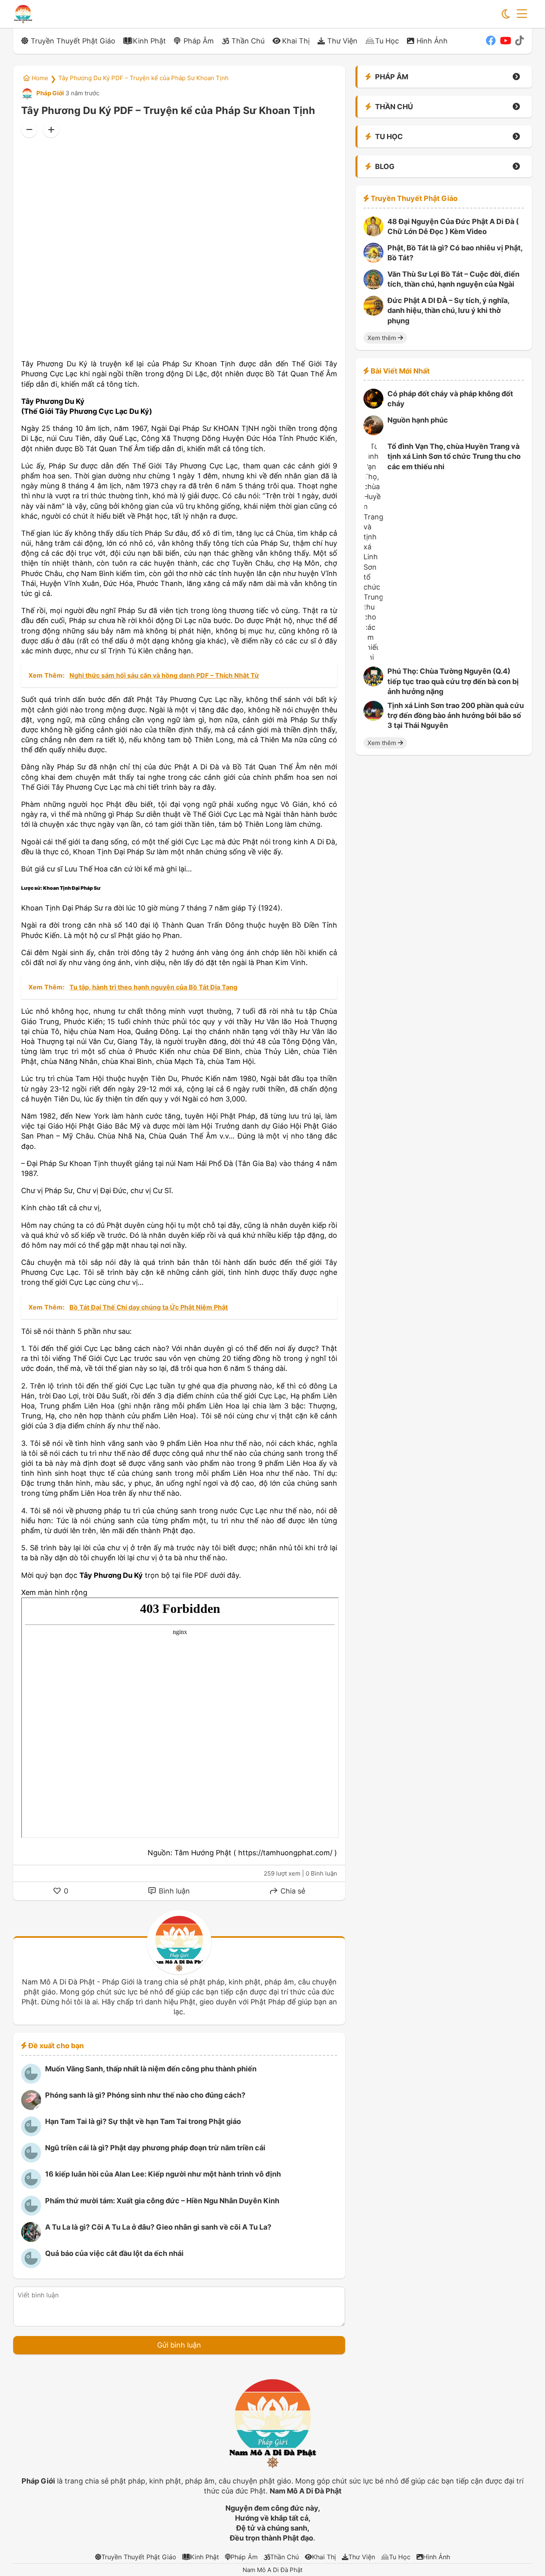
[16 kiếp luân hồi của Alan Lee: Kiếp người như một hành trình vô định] (31, 2186)
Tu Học (387, 41)
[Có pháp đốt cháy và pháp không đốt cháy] (373, 406)
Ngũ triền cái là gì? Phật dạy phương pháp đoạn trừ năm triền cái (155, 2148)
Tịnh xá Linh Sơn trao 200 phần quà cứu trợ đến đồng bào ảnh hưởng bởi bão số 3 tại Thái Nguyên (456, 716)
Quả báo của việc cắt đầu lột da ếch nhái (114, 2253)
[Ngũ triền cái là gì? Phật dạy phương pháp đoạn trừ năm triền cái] (31, 2160)
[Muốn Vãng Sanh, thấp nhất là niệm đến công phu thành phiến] (31, 2081)
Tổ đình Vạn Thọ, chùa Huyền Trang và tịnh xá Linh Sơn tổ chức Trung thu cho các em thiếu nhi (454, 457)
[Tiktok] (519, 41)
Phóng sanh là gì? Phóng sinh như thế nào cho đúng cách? (145, 2095)
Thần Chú (248, 41)
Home (39, 78)
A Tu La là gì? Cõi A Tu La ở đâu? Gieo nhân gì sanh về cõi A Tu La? (158, 2227)
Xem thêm (383, 338)
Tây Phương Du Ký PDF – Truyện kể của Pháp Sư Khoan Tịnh (143, 78)
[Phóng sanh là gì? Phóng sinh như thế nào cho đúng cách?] (31, 2107)
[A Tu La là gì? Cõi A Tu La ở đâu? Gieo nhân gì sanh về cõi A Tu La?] (31, 2239)
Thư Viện (342, 41)
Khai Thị (296, 41)
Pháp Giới (49, 93)
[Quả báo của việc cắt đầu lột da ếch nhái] (31, 2266)
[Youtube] (506, 41)
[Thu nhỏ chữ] (29, 130)
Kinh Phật (149, 41)
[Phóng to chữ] (51, 130)
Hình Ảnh (432, 41)
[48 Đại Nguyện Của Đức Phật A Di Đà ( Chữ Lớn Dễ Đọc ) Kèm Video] (373, 234)
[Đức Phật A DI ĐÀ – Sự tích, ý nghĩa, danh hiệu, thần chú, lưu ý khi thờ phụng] (373, 313)
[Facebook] (491, 41)
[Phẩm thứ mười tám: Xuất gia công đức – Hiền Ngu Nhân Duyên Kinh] (31, 2213)
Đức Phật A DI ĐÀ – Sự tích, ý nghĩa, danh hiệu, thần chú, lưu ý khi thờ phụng (448, 311)
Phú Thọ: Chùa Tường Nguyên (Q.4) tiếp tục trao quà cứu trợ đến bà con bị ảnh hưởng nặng (453, 681)
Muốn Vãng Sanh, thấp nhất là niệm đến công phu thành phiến (151, 2069)
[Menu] (522, 14)
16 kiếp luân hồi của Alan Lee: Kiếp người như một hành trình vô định (163, 2174)
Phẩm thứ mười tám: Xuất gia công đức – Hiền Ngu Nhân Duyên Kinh (162, 2201)
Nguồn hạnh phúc (418, 420)
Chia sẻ (292, 1891)
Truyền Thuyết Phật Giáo (73, 41)
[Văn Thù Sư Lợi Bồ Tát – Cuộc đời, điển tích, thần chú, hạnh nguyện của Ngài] (373, 287)
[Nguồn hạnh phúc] (373, 433)
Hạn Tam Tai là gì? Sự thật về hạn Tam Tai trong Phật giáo (143, 2121)
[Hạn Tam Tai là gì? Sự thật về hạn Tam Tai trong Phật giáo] (31, 2134)
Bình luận (173, 1891)
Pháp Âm (199, 41)
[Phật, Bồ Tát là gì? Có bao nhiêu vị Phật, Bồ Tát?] (373, 260)
